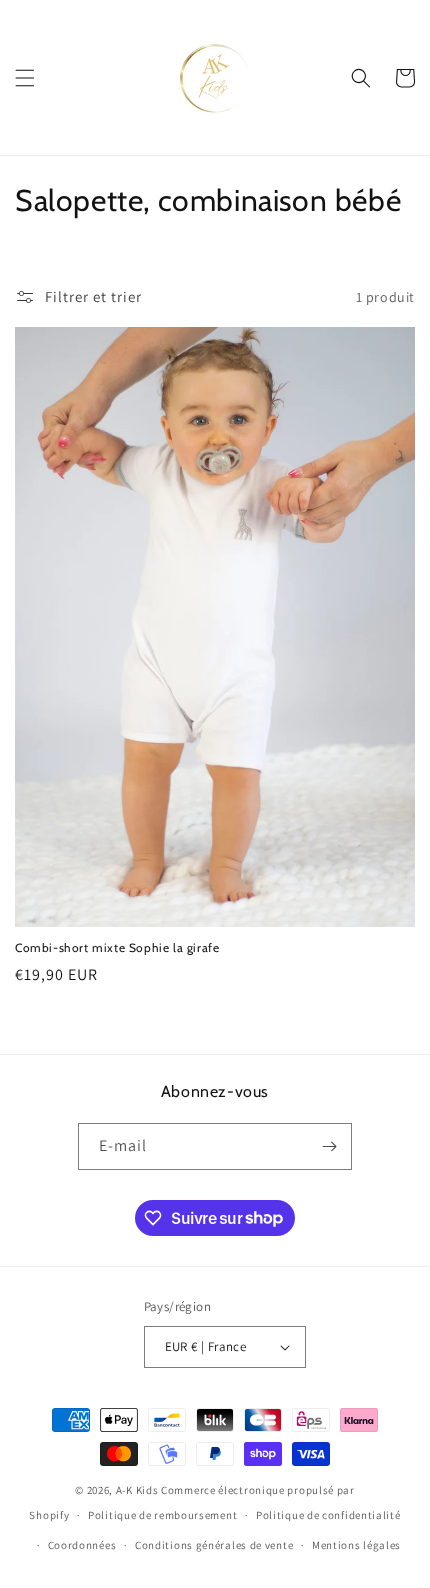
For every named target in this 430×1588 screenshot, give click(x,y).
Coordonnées (82, 1545)
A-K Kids (137, 1490)
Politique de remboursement (162, 1515)
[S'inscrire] (329, 1146)
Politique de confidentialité (328, 1515)
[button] (25, 78)
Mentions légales (356, 1545)
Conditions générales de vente (214, 1545)
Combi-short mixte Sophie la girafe (117, 947)
